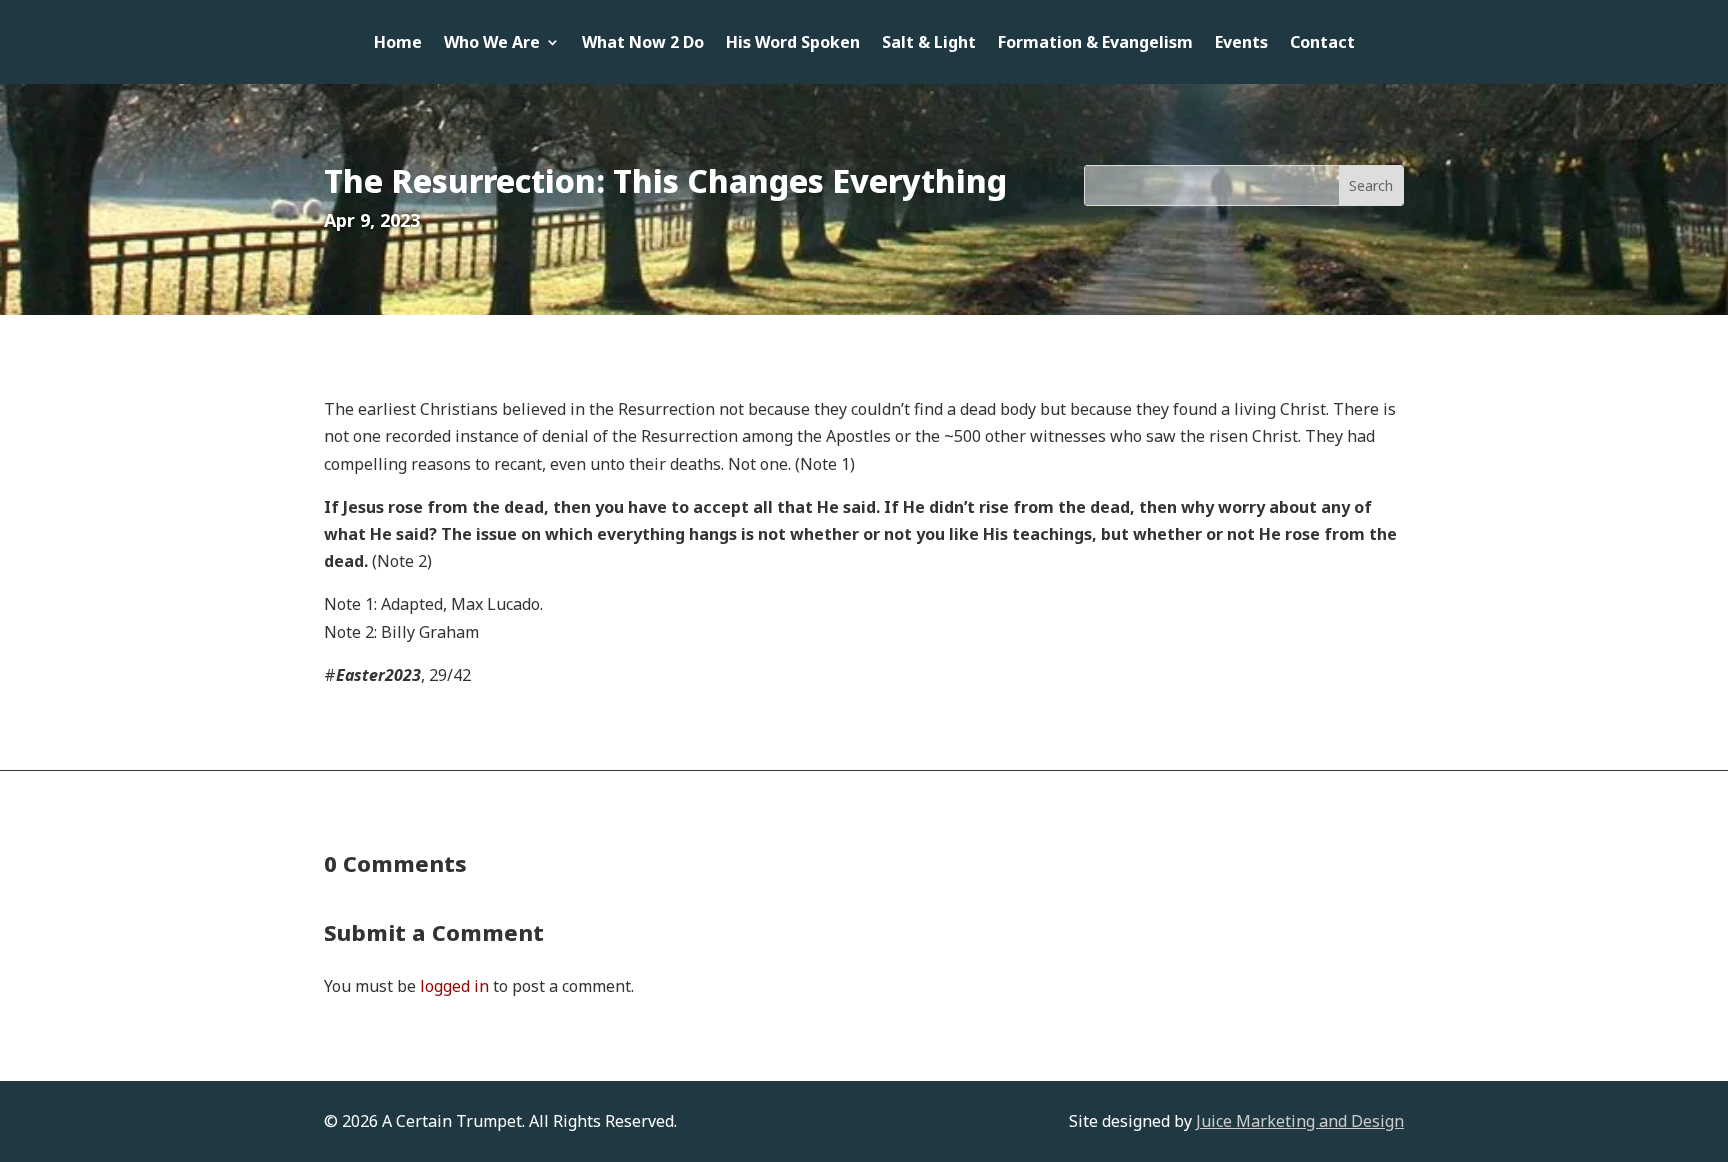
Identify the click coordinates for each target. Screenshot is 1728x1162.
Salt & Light (929, 44)
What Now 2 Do (643, 44)
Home (398, 44)
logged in (454, 986)
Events (1241, 44)
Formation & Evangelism (1095, 44)
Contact (1322, 44)
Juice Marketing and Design (1300, 1121)
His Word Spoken (793, 44)
